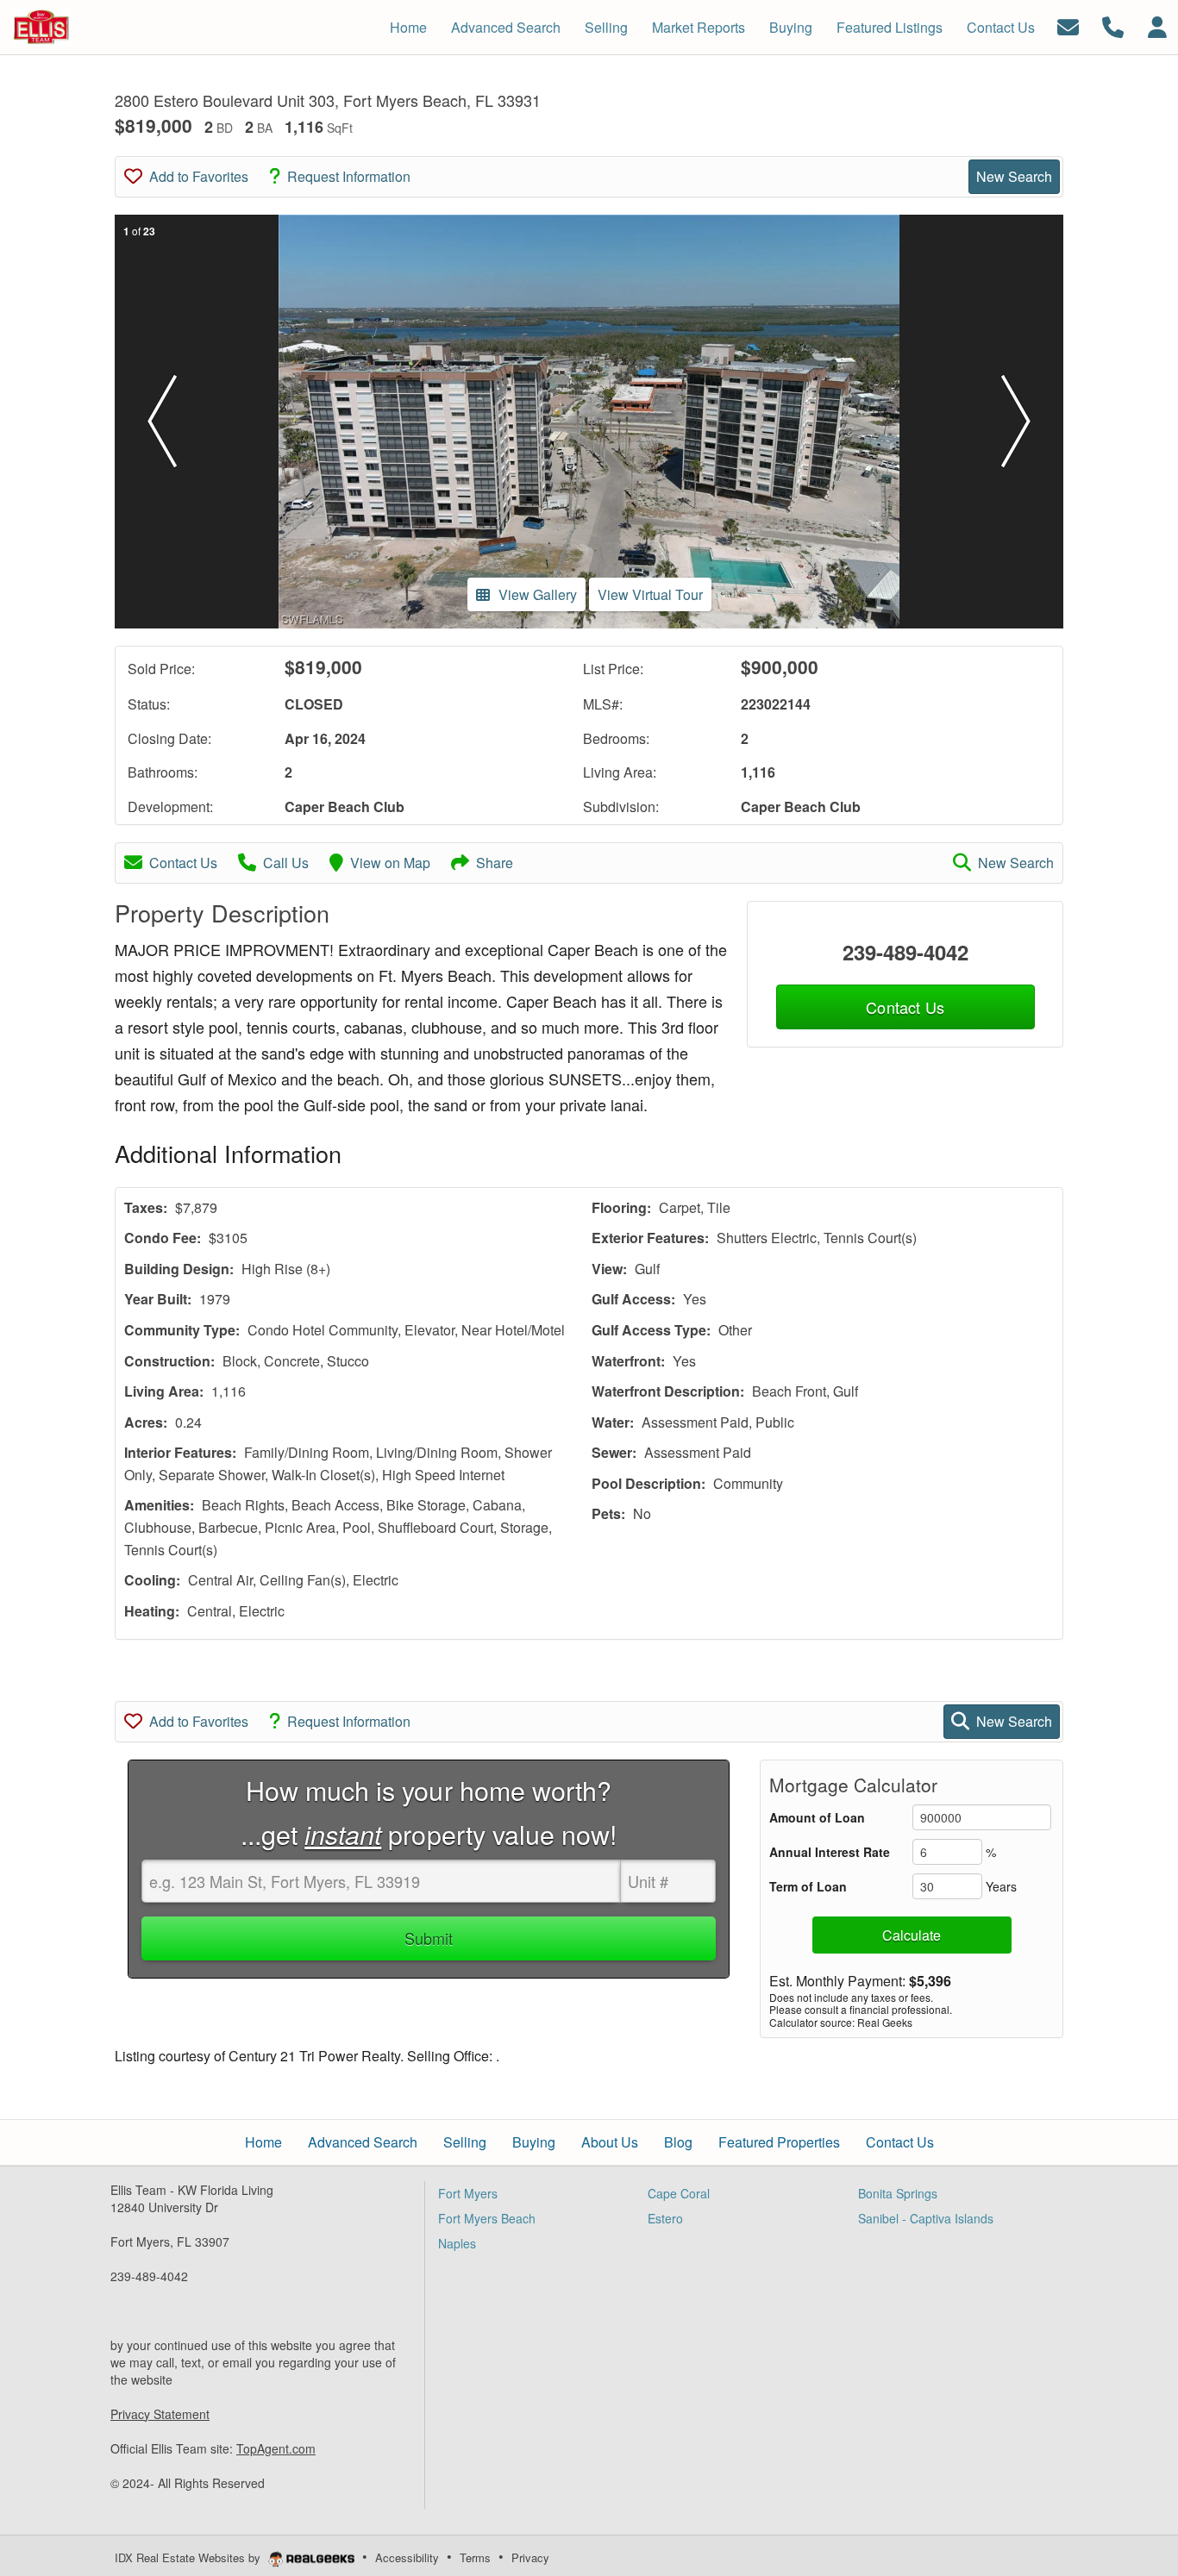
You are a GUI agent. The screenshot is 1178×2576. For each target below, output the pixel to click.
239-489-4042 (905, 952)
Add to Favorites (199, 176)
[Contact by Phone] (1113, 25)
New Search (1014, 176)
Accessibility (407, 2557)
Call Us (286, 863)
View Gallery (538, 594)
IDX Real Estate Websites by (189, 2557)
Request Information (349, 176)
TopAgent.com (276, 2448)
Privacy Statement (160, 2414)
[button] (162, 422)
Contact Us (183, 863)
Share (495, 863)
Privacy (530, 2557)
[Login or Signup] (1157, 25)
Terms (475, 2557)
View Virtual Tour (650, 594)
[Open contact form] (1068, 25)
